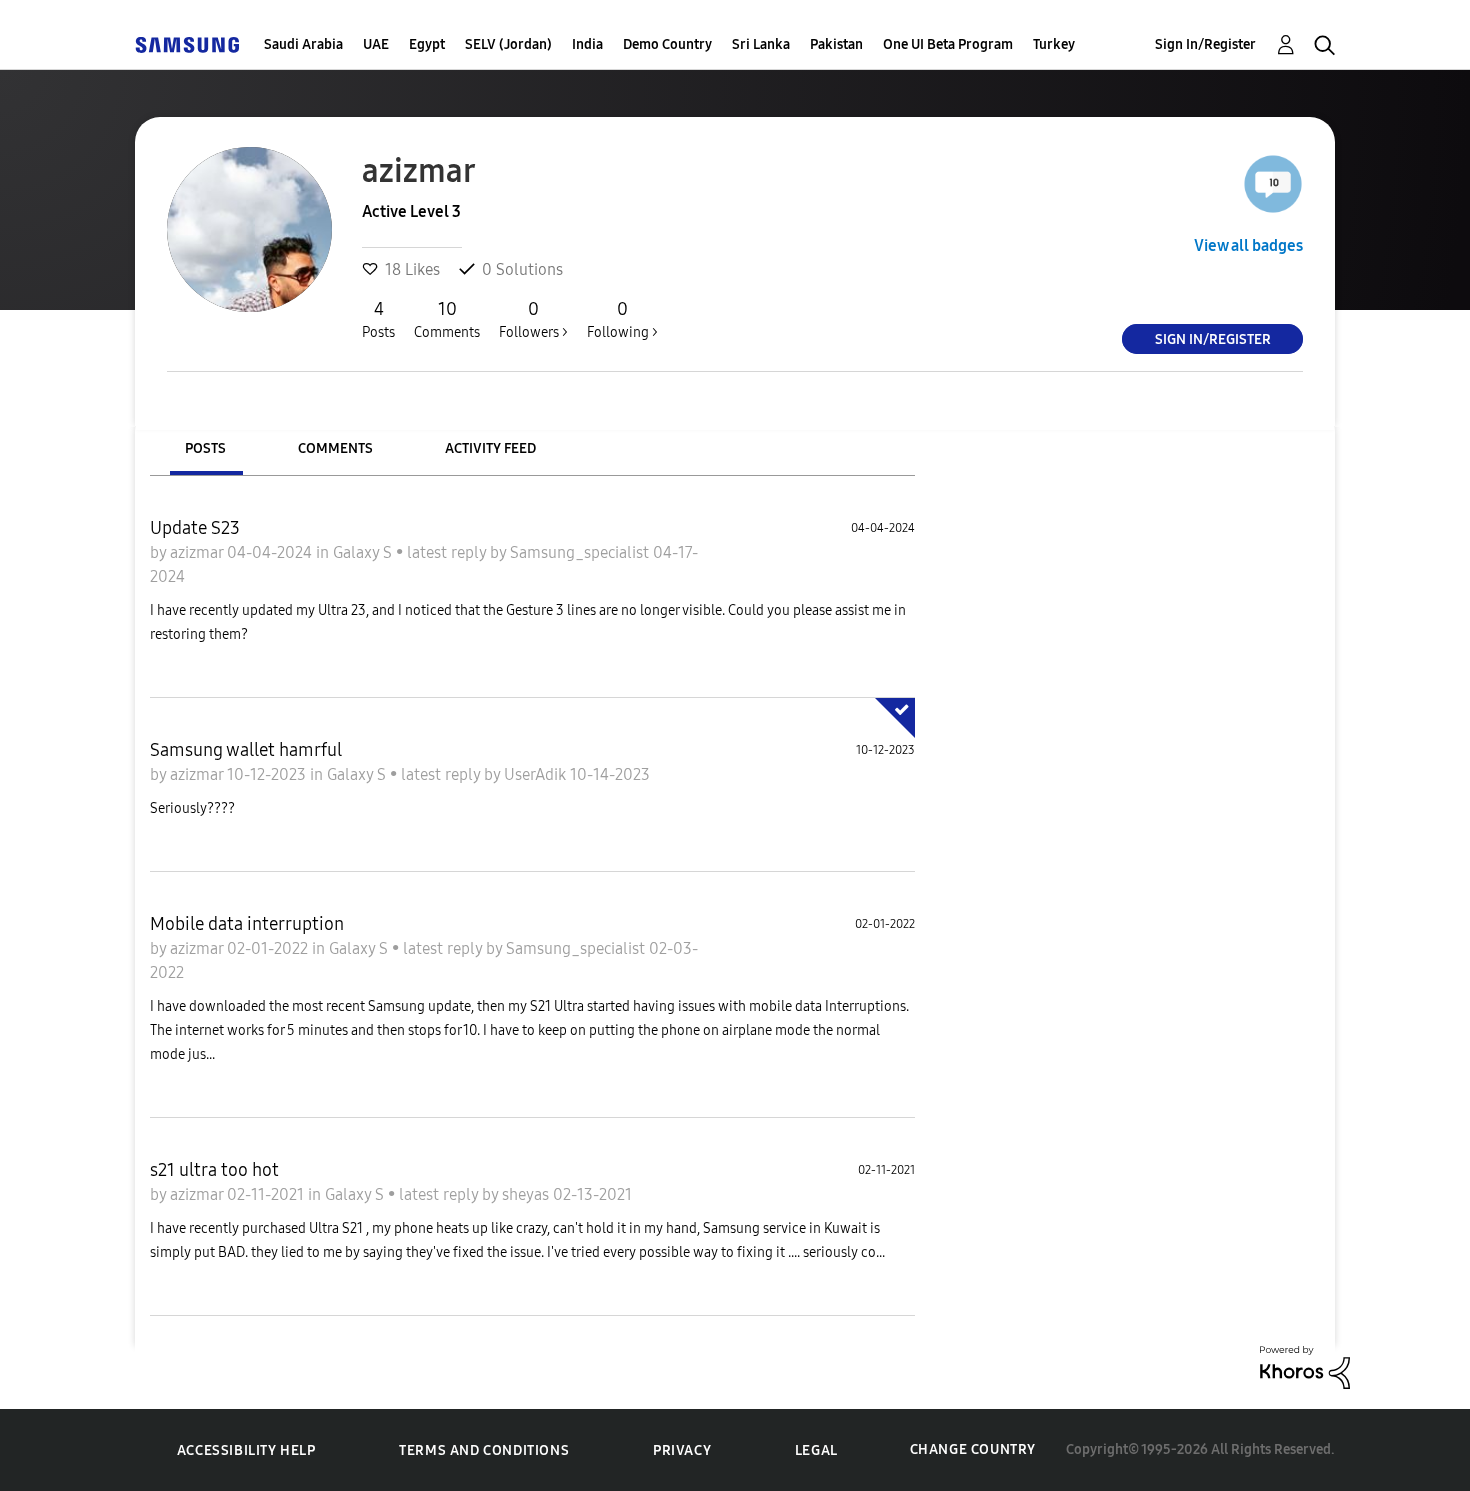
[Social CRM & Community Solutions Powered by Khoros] (1305, 1365)
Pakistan (836, 44)
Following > (622, 319)
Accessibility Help (246, 1450)
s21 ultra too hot (214, 1170)
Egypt (427, 44)
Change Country (973, 1449)
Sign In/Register (1205, 44)
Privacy (682, 1450)
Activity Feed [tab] (490, 448)
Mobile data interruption (247, 924)
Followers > (533, 319)
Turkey (1054, 44)
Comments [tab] (335, 448)
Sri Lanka (761, 44)
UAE (376, 44)
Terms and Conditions (484, 1450)
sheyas (527, 1194)
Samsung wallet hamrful (246, 750)
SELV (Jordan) (508, 44)
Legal (816, 1450)
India (587, 44)
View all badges (1248, 245)
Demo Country (667, 44)
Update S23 (195, 528)
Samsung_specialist (581, 552)
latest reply (448, 552)
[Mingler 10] (1273, 184)
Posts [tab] (205, 448)
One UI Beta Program (948, 44)
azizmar (198, 552)
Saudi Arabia (303, 44)
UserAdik (537, 774)
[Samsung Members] (187, 44)
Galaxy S (364, 552)
